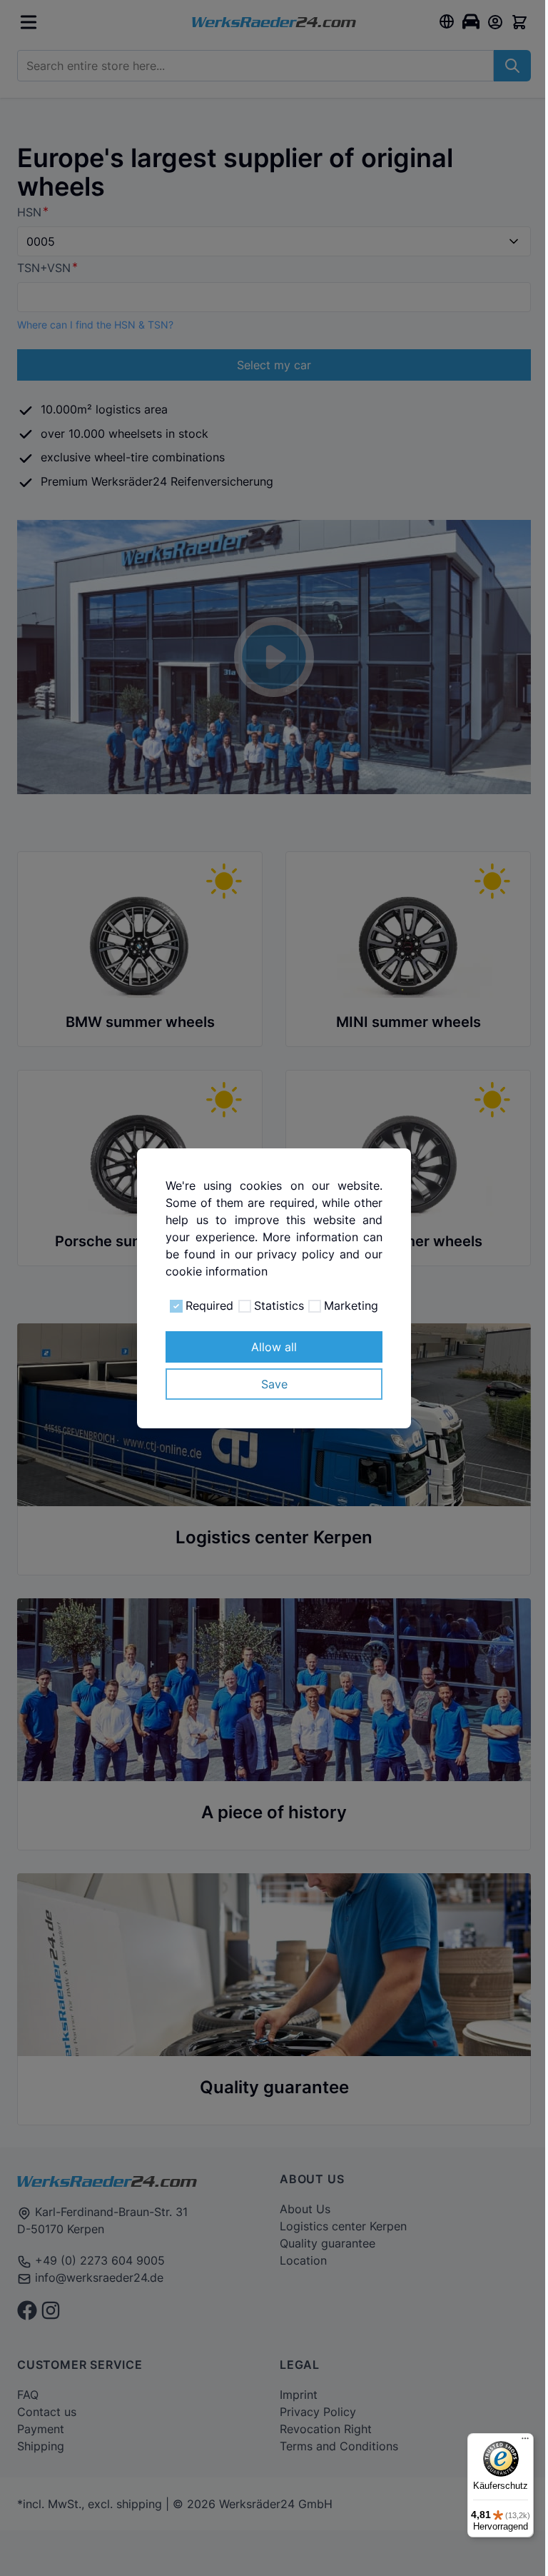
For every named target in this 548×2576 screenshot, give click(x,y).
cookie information (217, 1271)
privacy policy (296, 1254)
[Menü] (525, 2442)
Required (209, 1305)
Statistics (279, 1305)
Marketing (351, 1305)
